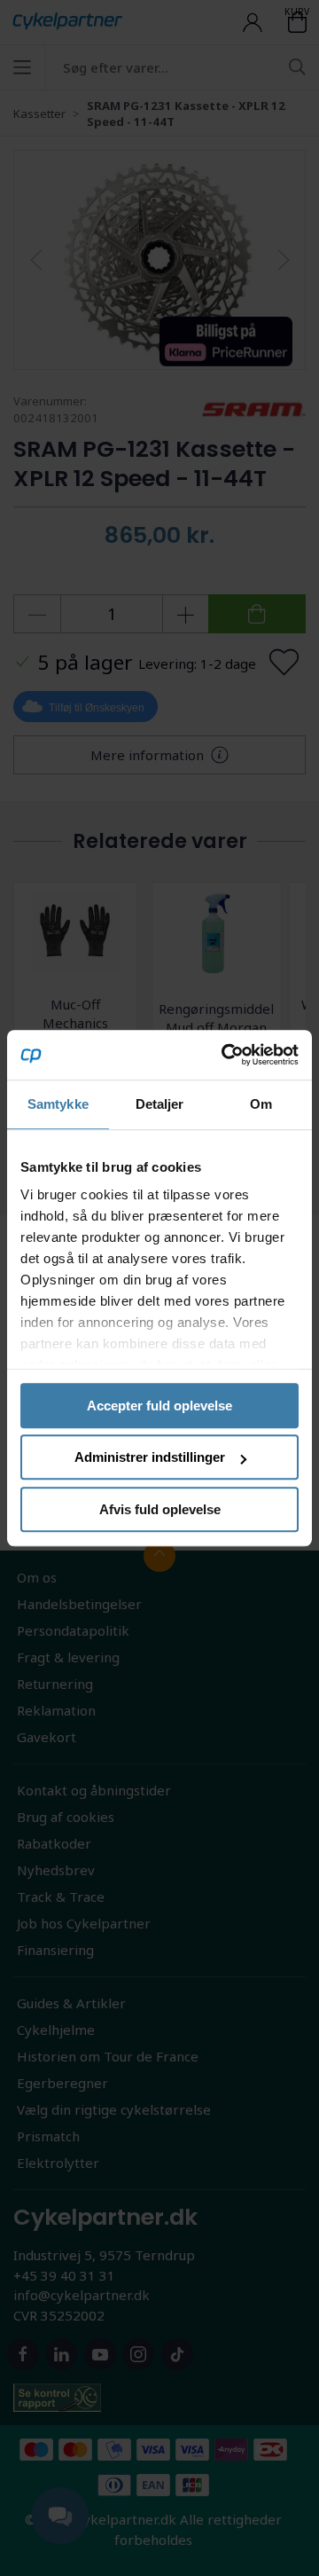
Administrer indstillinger (150, 1457)
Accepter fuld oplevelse (159, 1406)
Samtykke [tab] (58, 1104)
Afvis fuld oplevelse (160, 1509)
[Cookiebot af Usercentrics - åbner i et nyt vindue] (225, 1055)
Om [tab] (261, 1104)
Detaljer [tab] (160, 1104)
